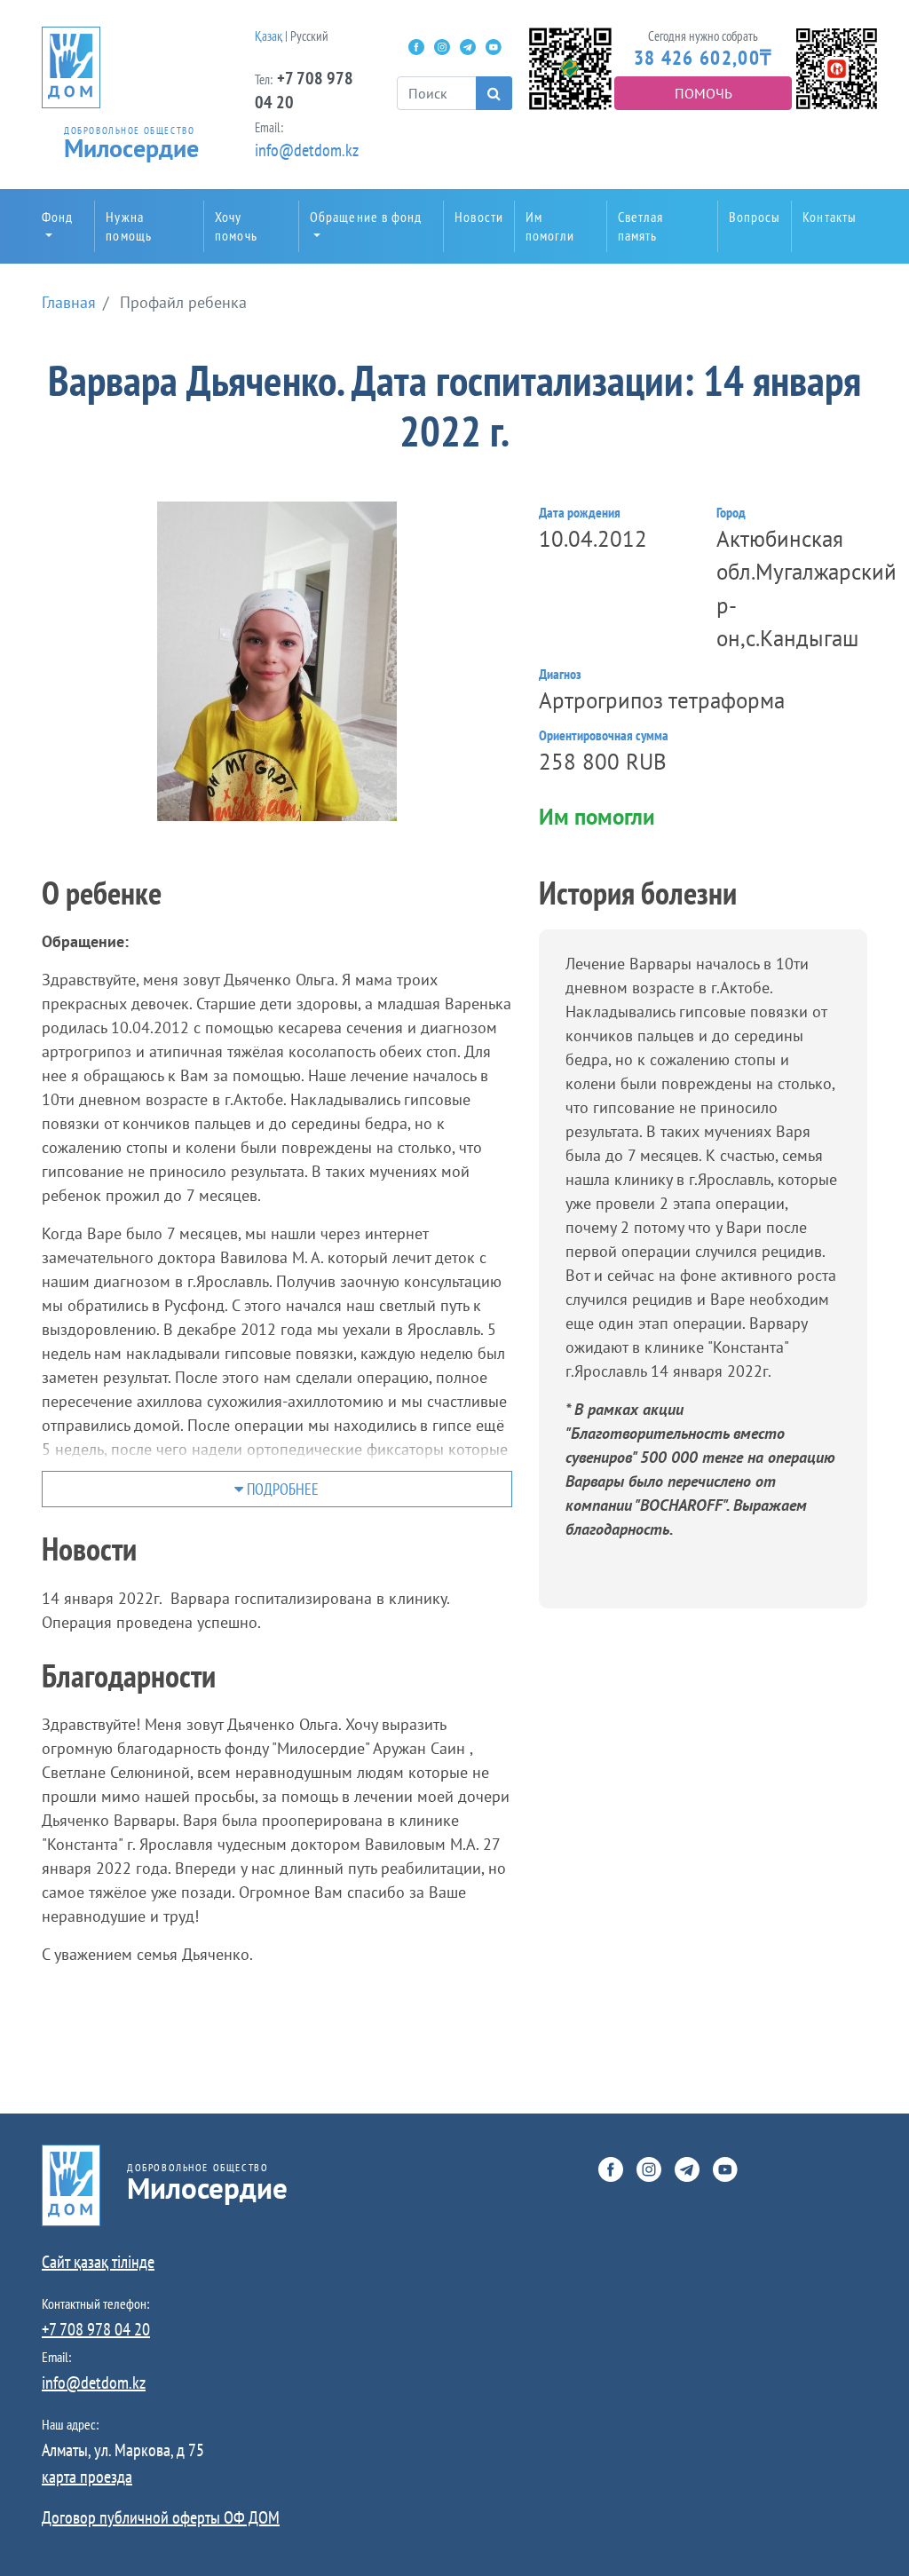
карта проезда (87, 2477)
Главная (69, 302)
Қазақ (269, 36)
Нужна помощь (129, 226)
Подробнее (281, 1489)
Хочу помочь (236, 226)
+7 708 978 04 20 (96, 2329)
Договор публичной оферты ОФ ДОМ (161, 2517)
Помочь (703, 93)
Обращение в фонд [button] (366, 217)
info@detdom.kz (307, 150)
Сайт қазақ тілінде (98, 2262)
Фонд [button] (57, 217)
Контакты (830, 217)
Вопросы (755, 217)
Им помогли (550, 226)
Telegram (468, 47)
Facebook (416, 47)
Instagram (442, 47)
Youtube (494, 47)
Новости (479, 217)
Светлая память (641, 226)
